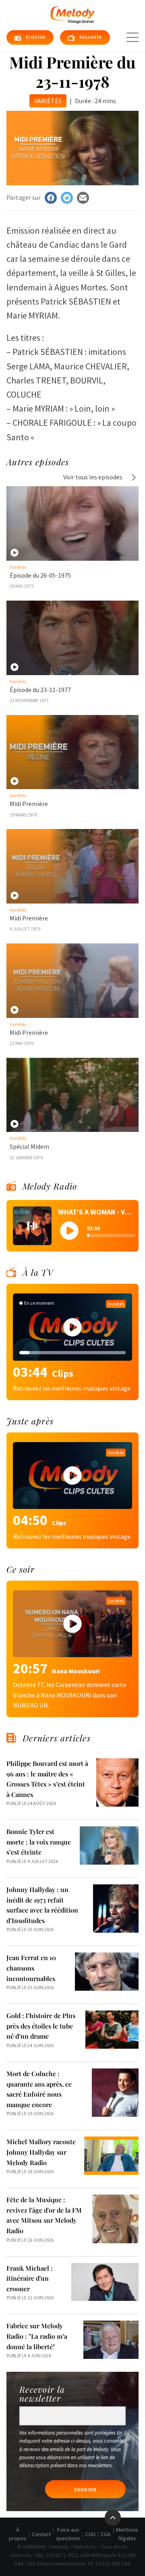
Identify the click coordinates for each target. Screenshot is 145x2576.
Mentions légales (127, 2534)
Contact (41, 2534)
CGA (106, 2534)
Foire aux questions (68, 2534)
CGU (90, 2534)
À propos (18, 2534)
